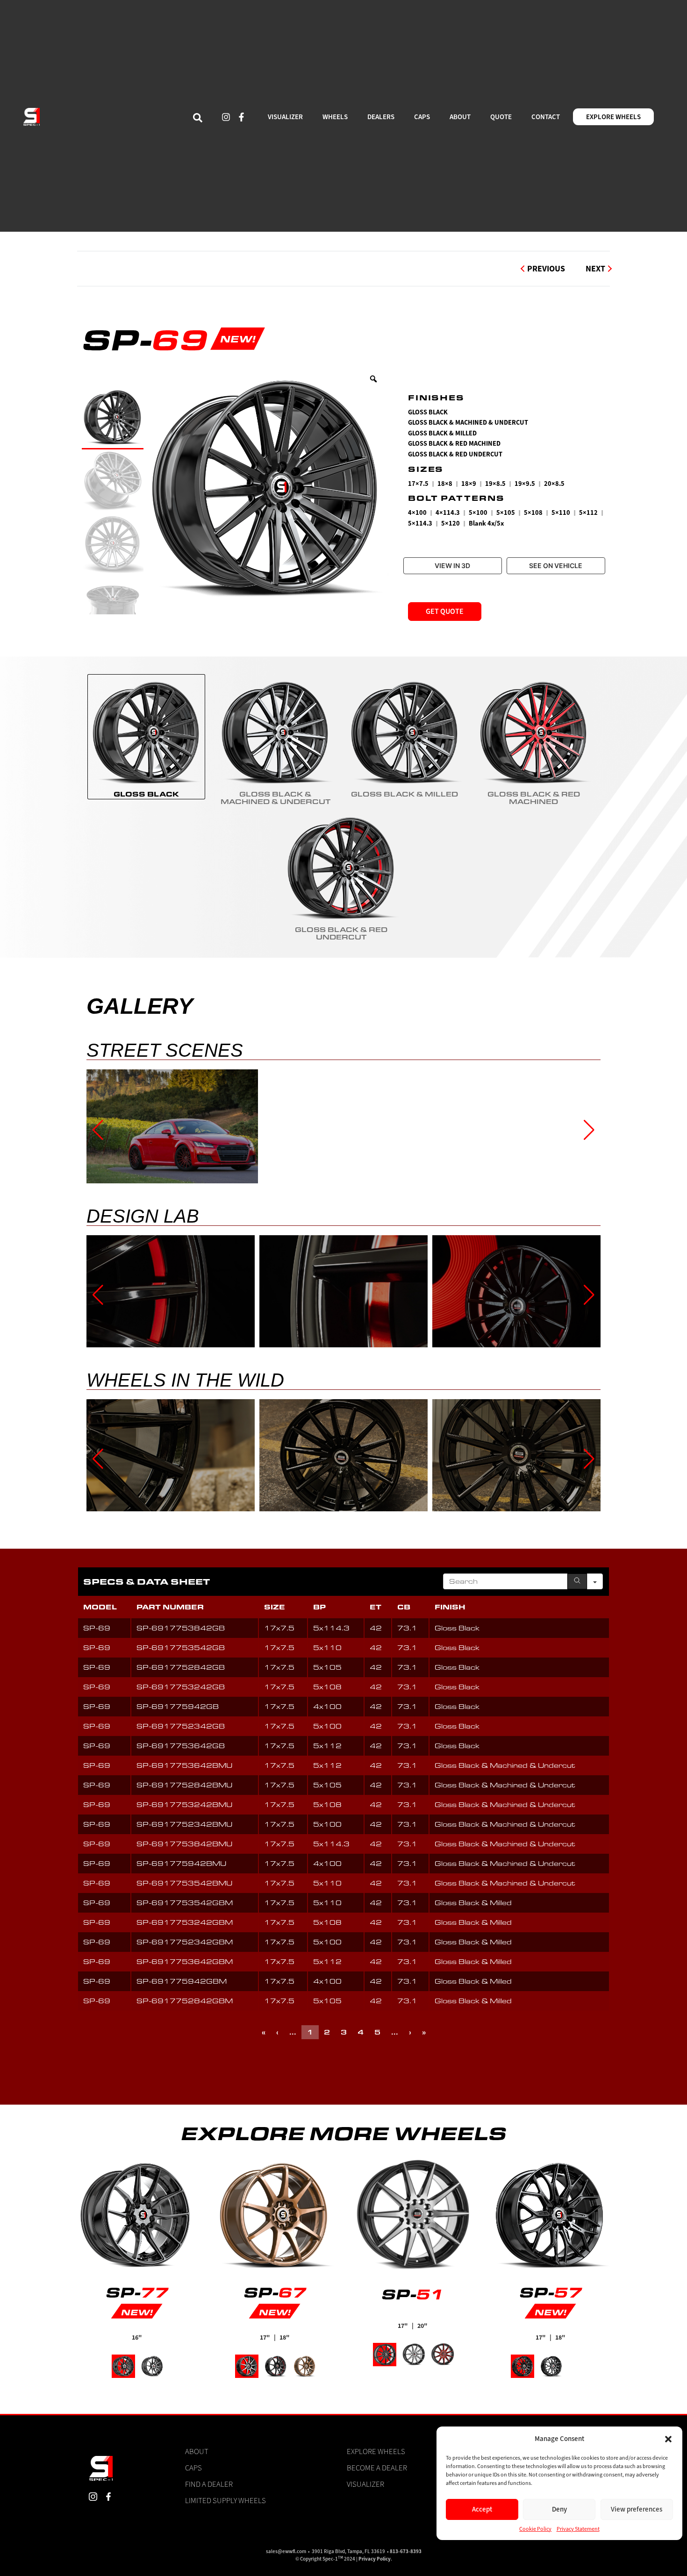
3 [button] (344, 2032)
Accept (482, 2509)
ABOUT (460, 117)
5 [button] (377, 2032)
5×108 (533, 513)
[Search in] (595, 1581)
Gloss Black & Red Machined (454, 444)
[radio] (146, 737)
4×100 (417, 513)
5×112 (588, 513)
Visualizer (365, 2484)
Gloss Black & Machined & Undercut (468, 423)
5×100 (478, 513)
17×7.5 (418, 484)
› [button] (410, 2032)
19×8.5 (495, 484)
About (197, 2451)
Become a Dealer (377, 2468)
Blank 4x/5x (486, 523)
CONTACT (546, 117)
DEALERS (381, 117)
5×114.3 (420, 523)
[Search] (577, 1581)
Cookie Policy (536, 2529)
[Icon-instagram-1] (93, 2497)
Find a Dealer (209, 2484)
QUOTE (501, 117)
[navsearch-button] (198, 117)
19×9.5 (525, 484)
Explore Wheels (376, 2451)
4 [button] (361, 2032)
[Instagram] (226, 117)
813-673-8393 (406, 2551)
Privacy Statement (578, 2529)
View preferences (637, 2509)
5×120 (451, 523)
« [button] (264, 2032)
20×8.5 (554, 484)
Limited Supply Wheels (225, 2500)
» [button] (424, 2032)
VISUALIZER (285, 117)
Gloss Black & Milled (442, 433)
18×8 (445, 484)
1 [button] (310, 2032)
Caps (193, 2468)
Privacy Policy (375, 2559)
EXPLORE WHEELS (613, 117)
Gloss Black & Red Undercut (455, 454)
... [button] (293, 2032)
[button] (668, 2439)
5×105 (506, 513)
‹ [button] (277, 2032)
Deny (559, 2509)
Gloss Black (428, 412)
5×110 (561, 513)
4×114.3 (448, 513)
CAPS (422, 117)
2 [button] (327, 2032)
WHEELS (335, 117)
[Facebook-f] (242, 117)
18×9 (469, 484)
